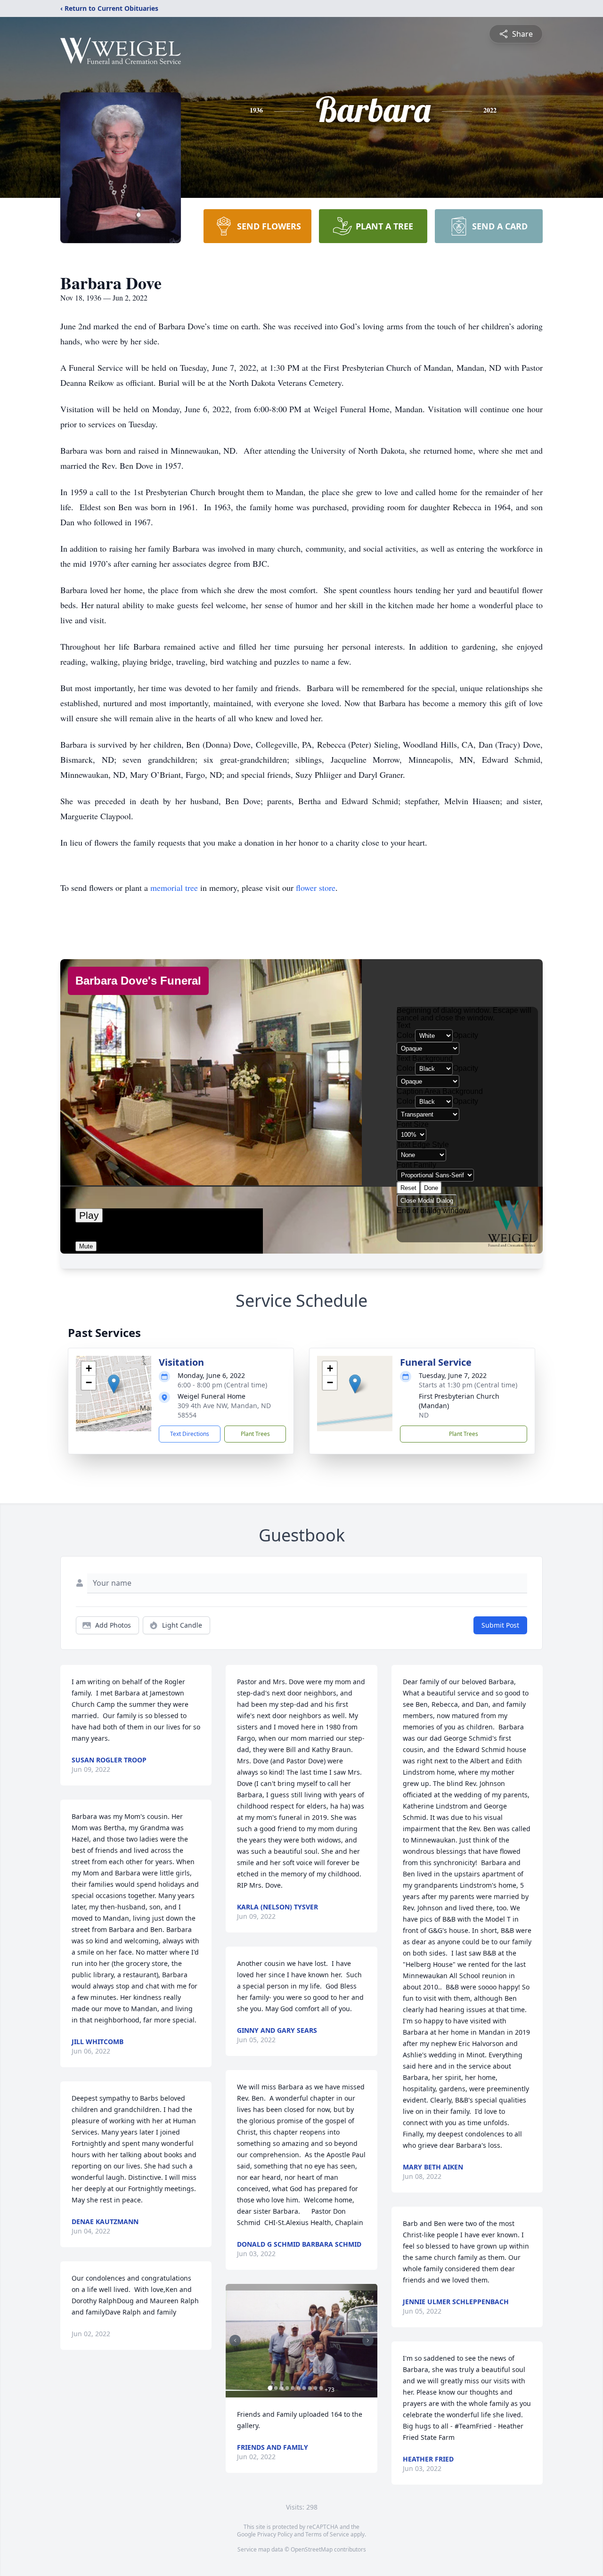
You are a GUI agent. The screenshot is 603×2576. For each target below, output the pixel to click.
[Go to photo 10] (321, 2388)
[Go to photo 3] (281, 2388)
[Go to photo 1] (270, 2388)
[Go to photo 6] (298, 2388)
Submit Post (500, 1625)
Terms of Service (327, 2534)
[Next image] (368, 2340)
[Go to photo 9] (315, 2388)
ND (424, 1415)
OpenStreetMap (312, 2549)
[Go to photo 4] (287, 2388)
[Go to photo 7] (304, 2388)
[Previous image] (235, 2340)
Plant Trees (255, 1434)
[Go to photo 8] (310, 2388)
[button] (114, 1384)
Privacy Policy (275, 2534)
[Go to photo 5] (293, 2388)
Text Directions (190, 1434)
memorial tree (174, 888)
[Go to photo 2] (276, 2388)
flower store (316, 888)
